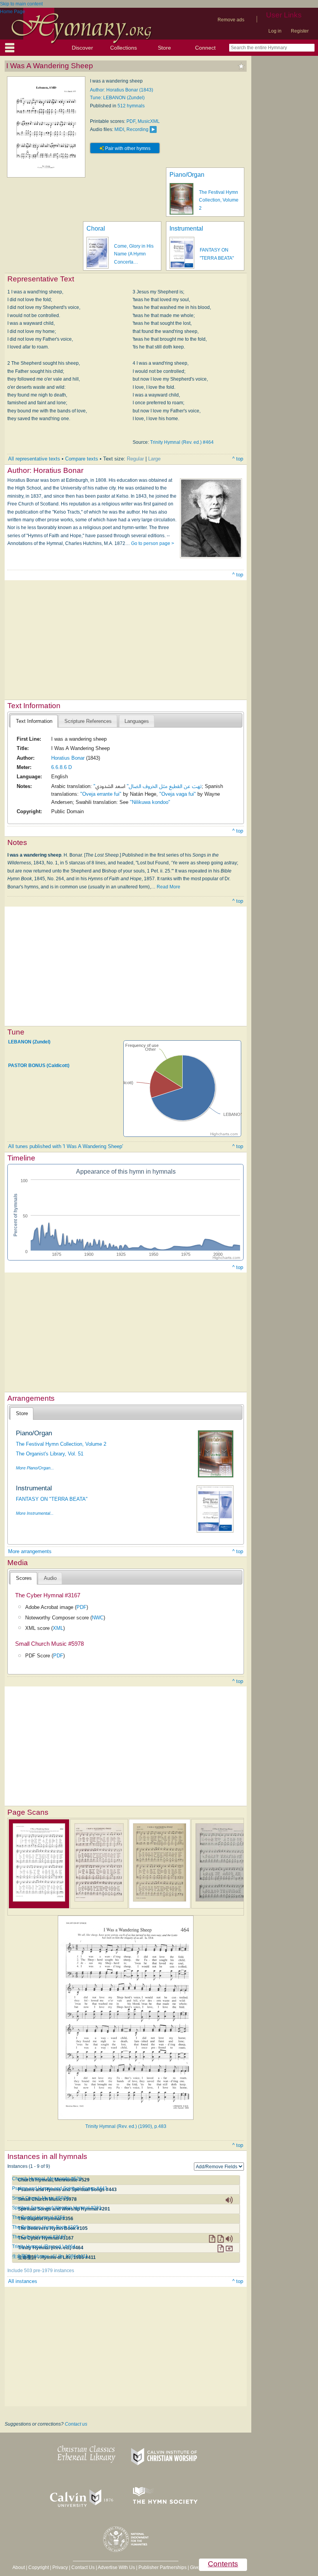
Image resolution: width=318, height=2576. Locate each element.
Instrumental (186, 228)
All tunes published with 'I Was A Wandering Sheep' (66, 1146)
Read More (169, 887)
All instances (23, 2281)
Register (300, 31)
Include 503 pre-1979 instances (41, 2271)
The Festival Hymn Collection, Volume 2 (219, 200)
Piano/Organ (187, 175)
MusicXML (149, 121)
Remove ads (231, 20)
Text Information (34, 721)
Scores (24, 1578)
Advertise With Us (116, 2567)
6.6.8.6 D (61, 767)
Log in (275, 31)
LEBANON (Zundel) (29, 1042)
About (19, 2567)
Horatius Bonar (68, 758)
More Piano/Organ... (35, 1468)
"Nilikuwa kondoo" (150, 802)
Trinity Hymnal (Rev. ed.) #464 (182, 442)
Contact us (76, 2424)
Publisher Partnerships (162, 2567)
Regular (135, 459)
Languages (137, 721)
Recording (137, 129)
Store (164, 48)
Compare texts (82, 459)
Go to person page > (153, 543)
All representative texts (34, 459)
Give (195, 2567)
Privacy (60, 2567)
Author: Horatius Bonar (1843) (122, 90)
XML (58, 1628)
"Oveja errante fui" (101, 794)
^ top (238, 459)
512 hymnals (131, 106)
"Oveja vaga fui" (178, 794)
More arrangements (30, 1551)
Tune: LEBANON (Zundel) (117, 98)
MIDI (119, 129)
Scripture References (88, 721)
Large (154, 459)
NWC (98, 1618)
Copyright (39, 2567)
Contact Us (83, 2567)
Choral (96, 228)
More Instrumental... (35, 1513)
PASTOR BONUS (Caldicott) (39, 1066)
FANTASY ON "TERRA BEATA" (52, 1499)
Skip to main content (21, 4)
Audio (50, 1578)
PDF (131, 121)
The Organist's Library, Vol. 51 (50, 1454)
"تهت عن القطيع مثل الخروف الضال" (148, 786)
